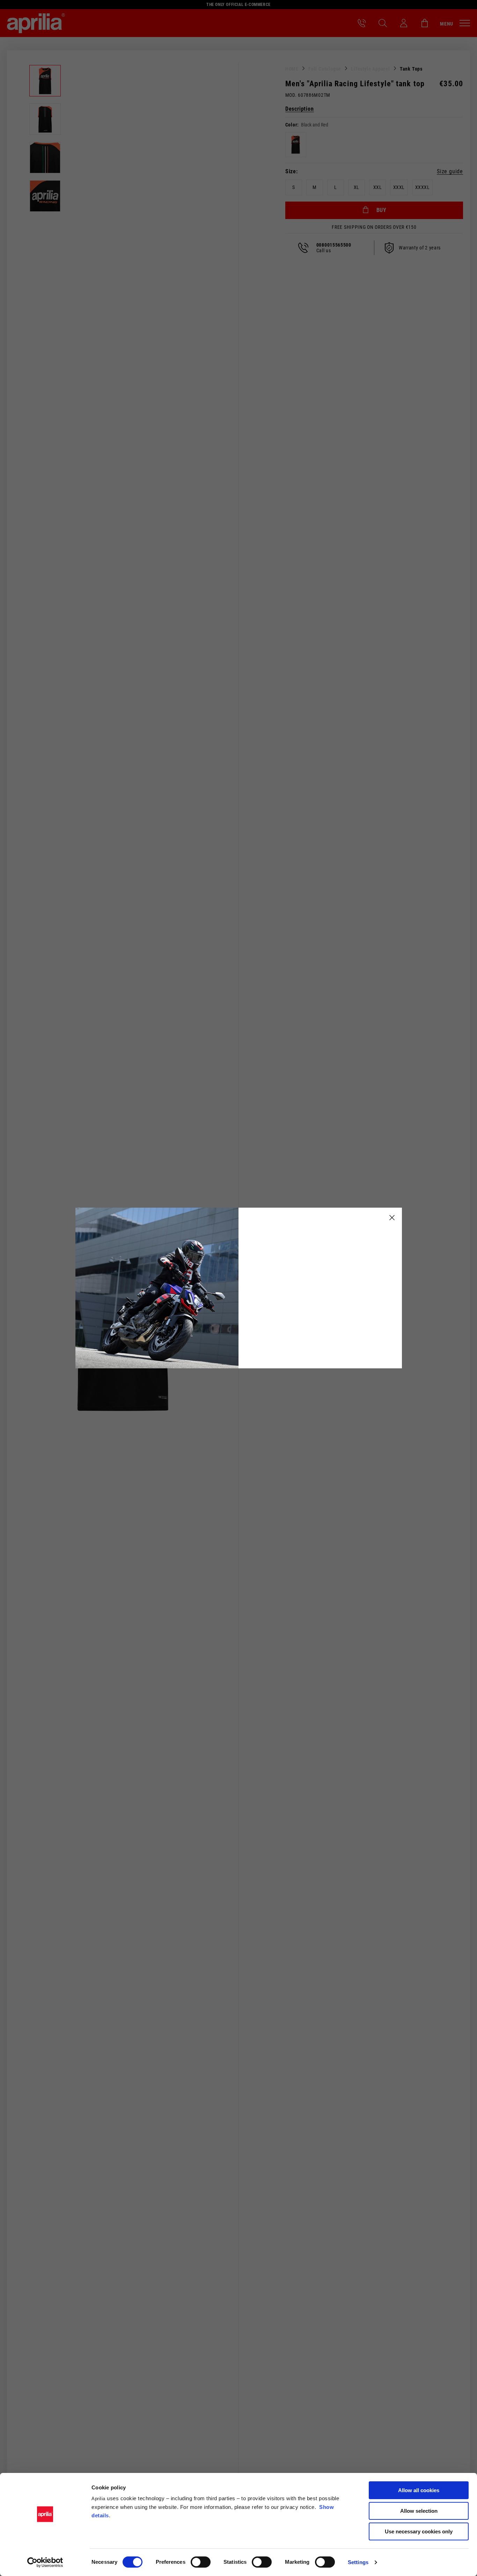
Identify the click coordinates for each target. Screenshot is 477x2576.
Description (300, 109)
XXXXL (423, 187)
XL (357, 187)
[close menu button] (392, 1217)
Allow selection (419, 2511)
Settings (358, 2562)
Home (292, 69)
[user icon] (404, 23)
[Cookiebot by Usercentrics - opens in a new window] (45, 2562)
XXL (378, 187)
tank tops (411, 69)
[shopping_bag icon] (425, 23)
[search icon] (383, 23)
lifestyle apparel (370, 69)
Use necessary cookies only (419, 2531)
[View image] (45, 81)
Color (291, 125)
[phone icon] (362, 23)
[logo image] (36, 23)
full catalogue (325, 69)
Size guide (450, 172)
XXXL (399, 187)
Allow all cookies (419, 2490)
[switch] (201, 2562)
